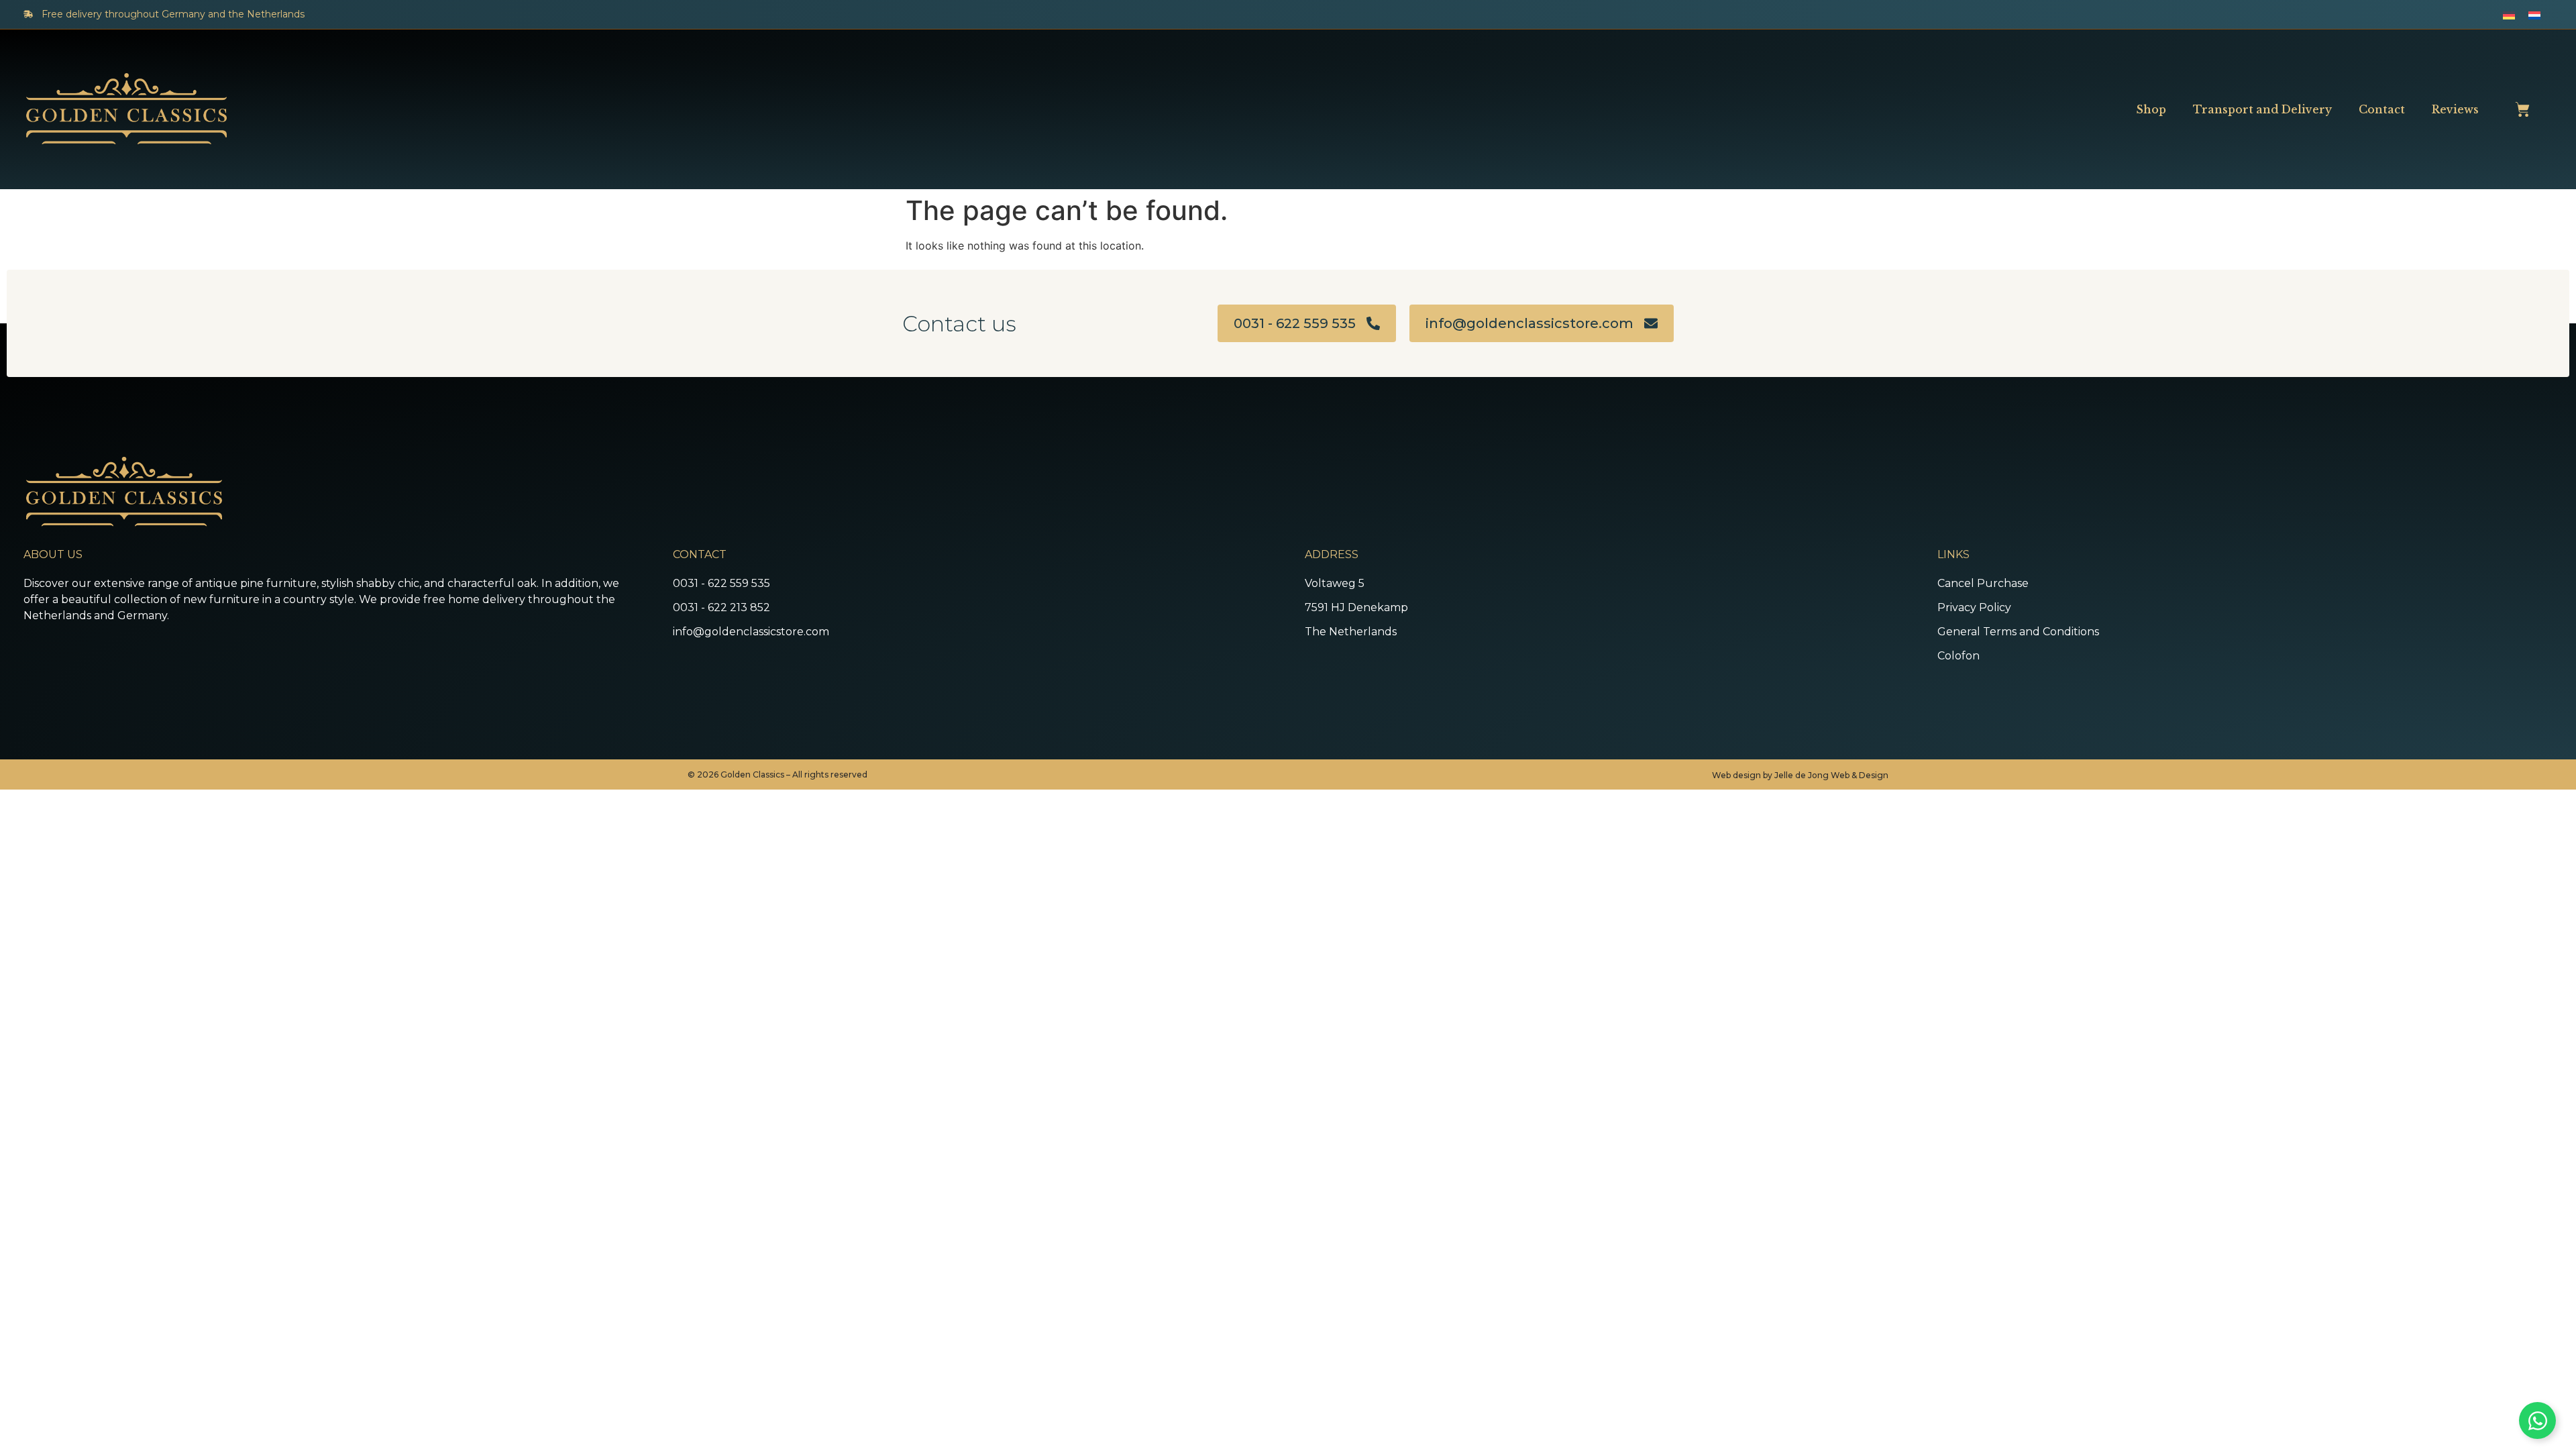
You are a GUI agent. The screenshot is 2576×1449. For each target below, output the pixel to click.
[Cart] (2522, 109)
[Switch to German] (2509, 14)
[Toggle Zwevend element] (2537, 1420)
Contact (2382, 109)
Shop (2151, 109)
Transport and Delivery (2262, 109)
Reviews (2455, 109)
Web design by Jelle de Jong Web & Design (1800, 775)
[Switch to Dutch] (2534, 14)
